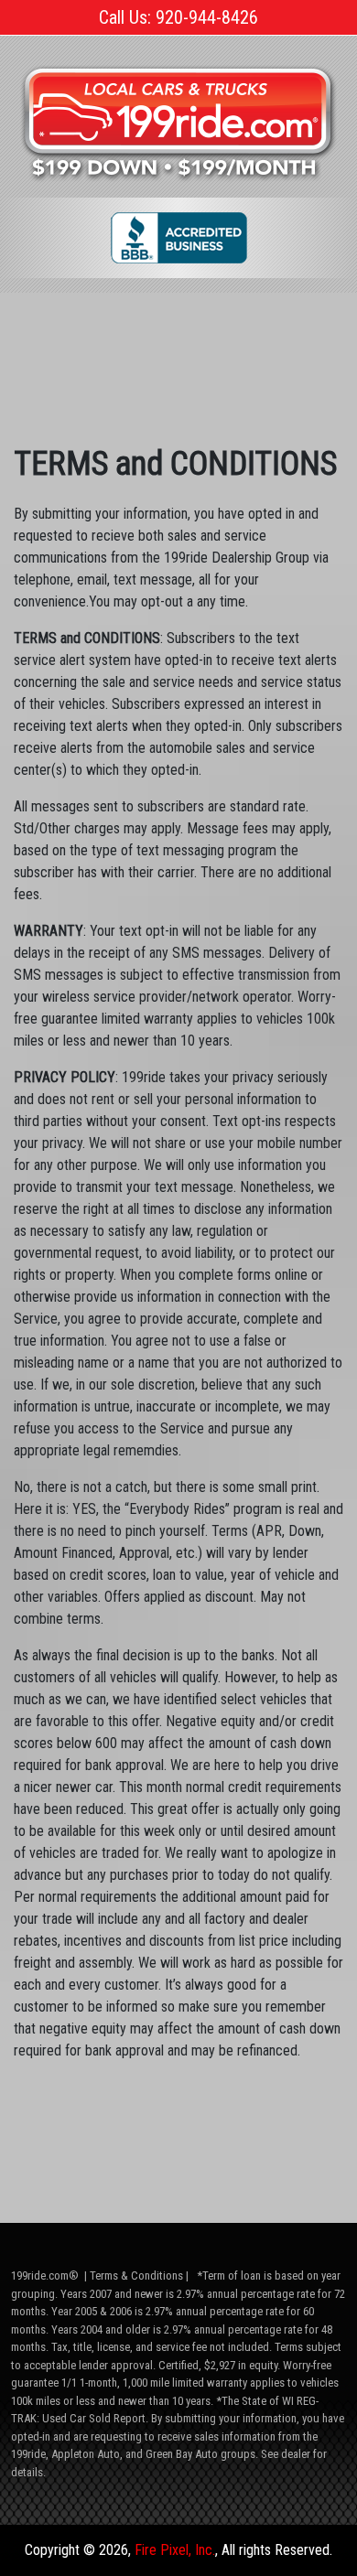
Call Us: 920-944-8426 (178, 17)
